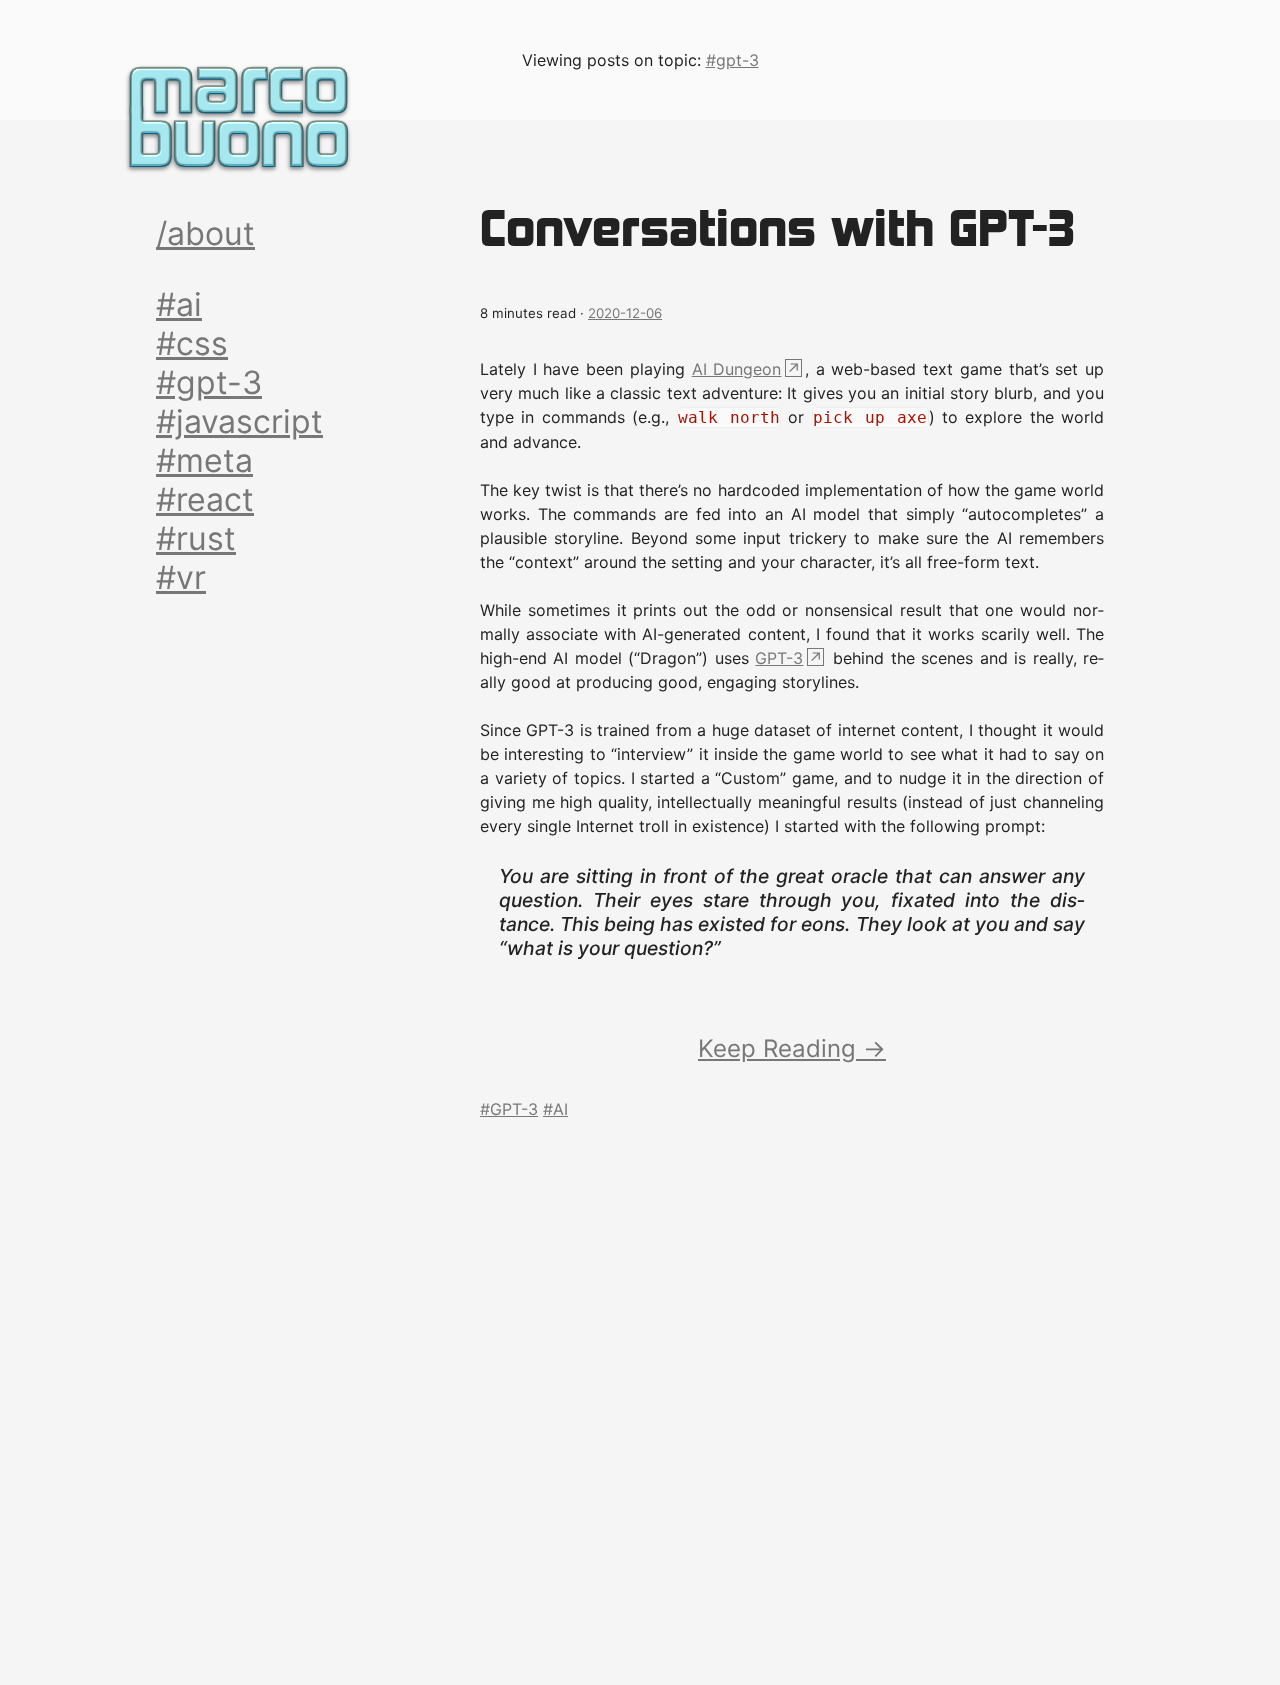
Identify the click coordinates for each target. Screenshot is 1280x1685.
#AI (555, 1109)
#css (192, 343)
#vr (181, 577)
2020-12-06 (625, 313)
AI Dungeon (737, 369)
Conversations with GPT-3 (777, 227)
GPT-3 (779, 658)
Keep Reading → (792, 1048)
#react (205, 499)
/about (205, 233)
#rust (196, 538)
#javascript (239, 421)
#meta (204, 460)
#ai (179, 304)
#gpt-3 (209, 382)
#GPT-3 (509, 1109)
